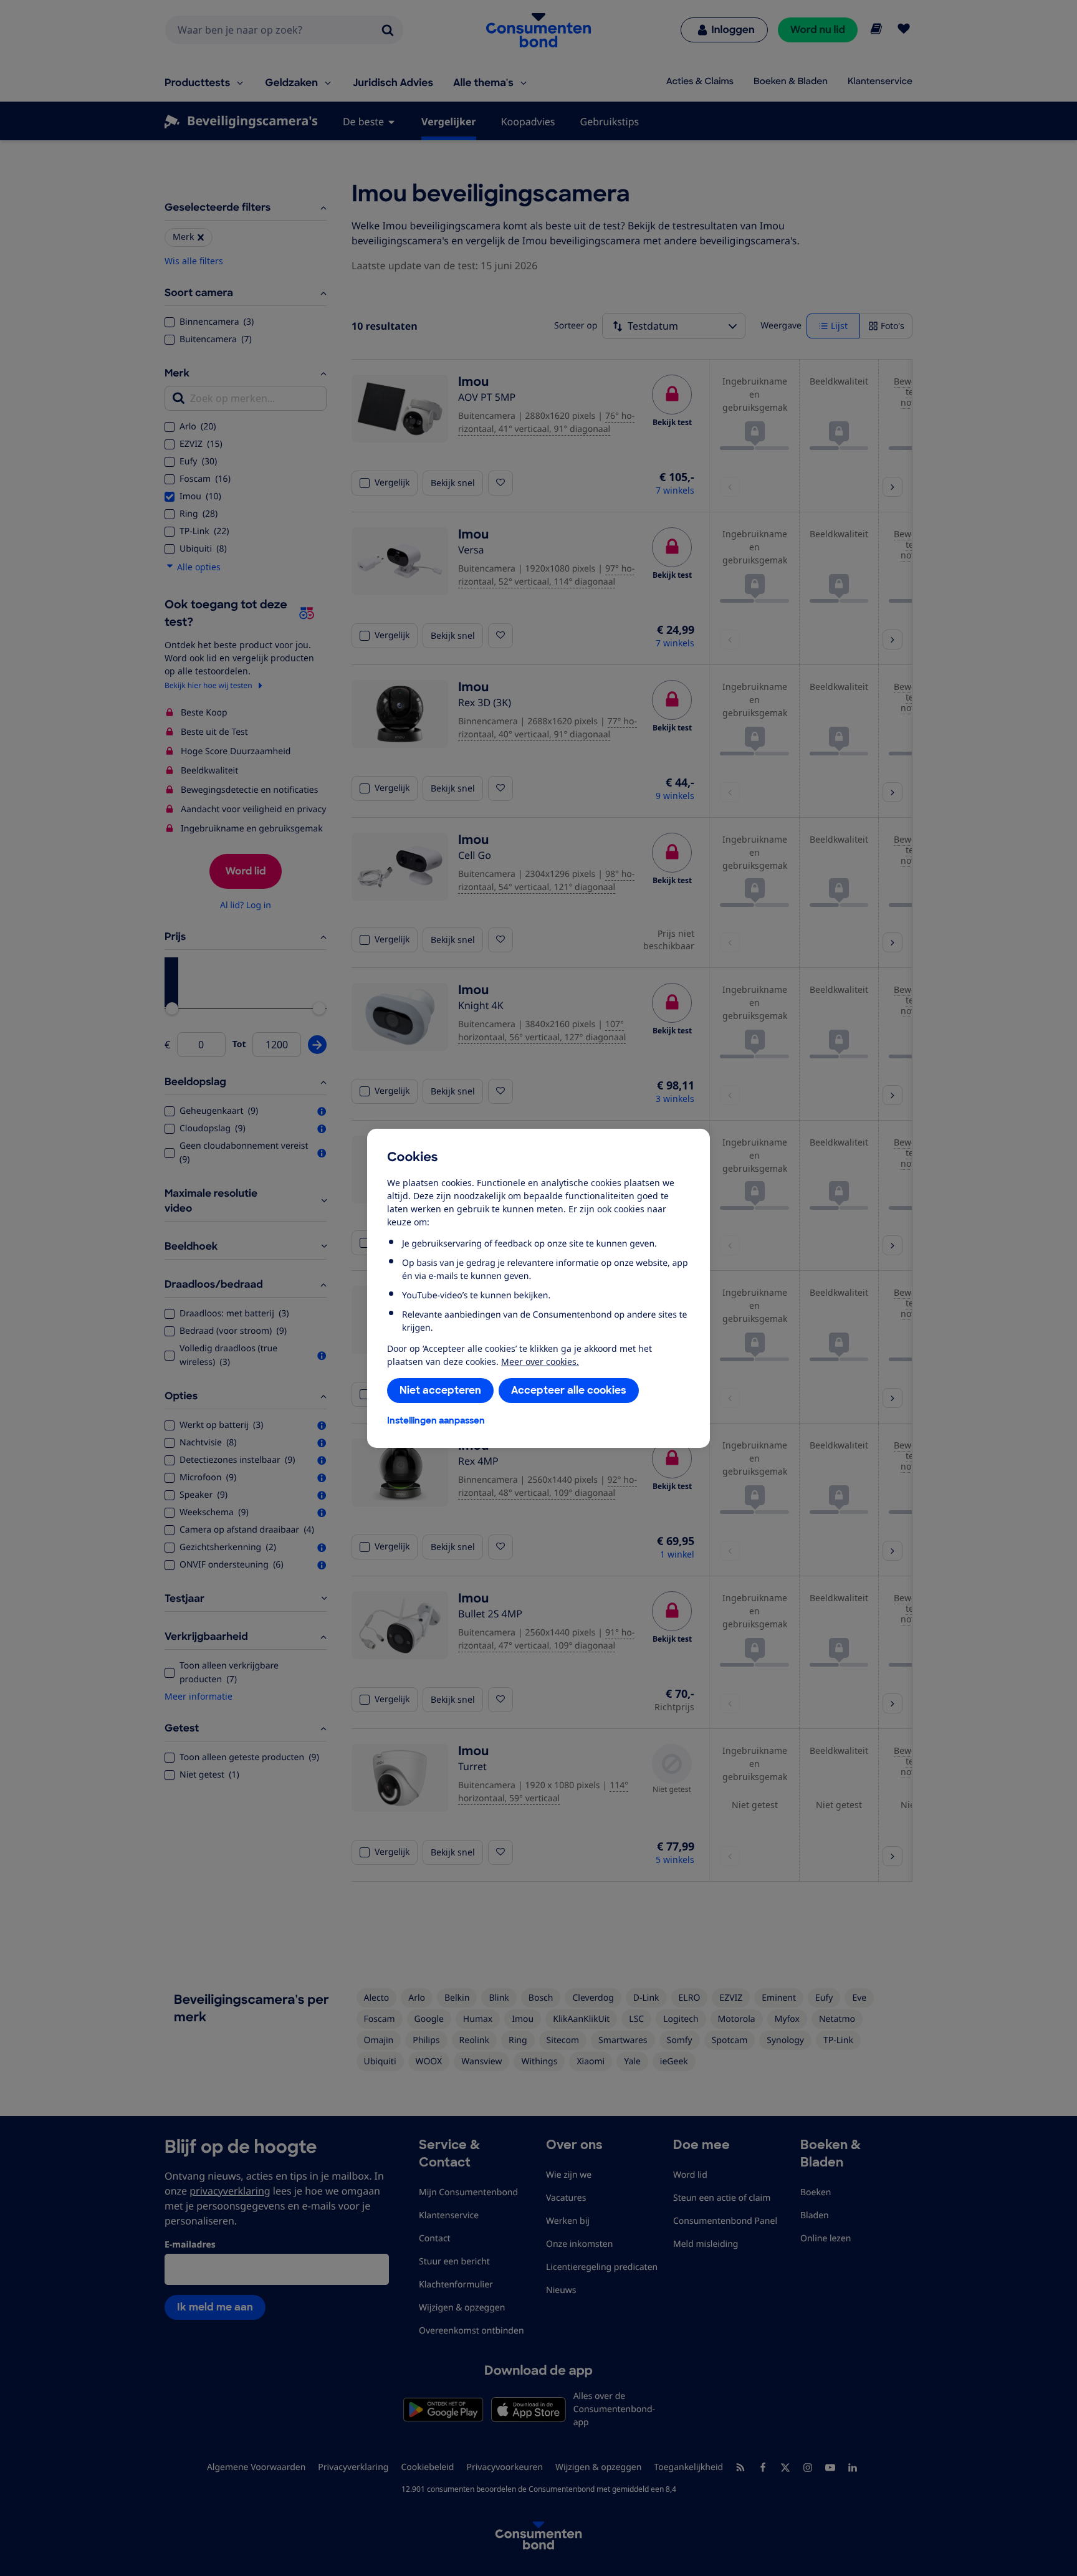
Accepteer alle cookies (569, 1390)
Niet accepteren (440, 1390)
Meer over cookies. (540, 1362)
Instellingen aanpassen (436, 1420)
